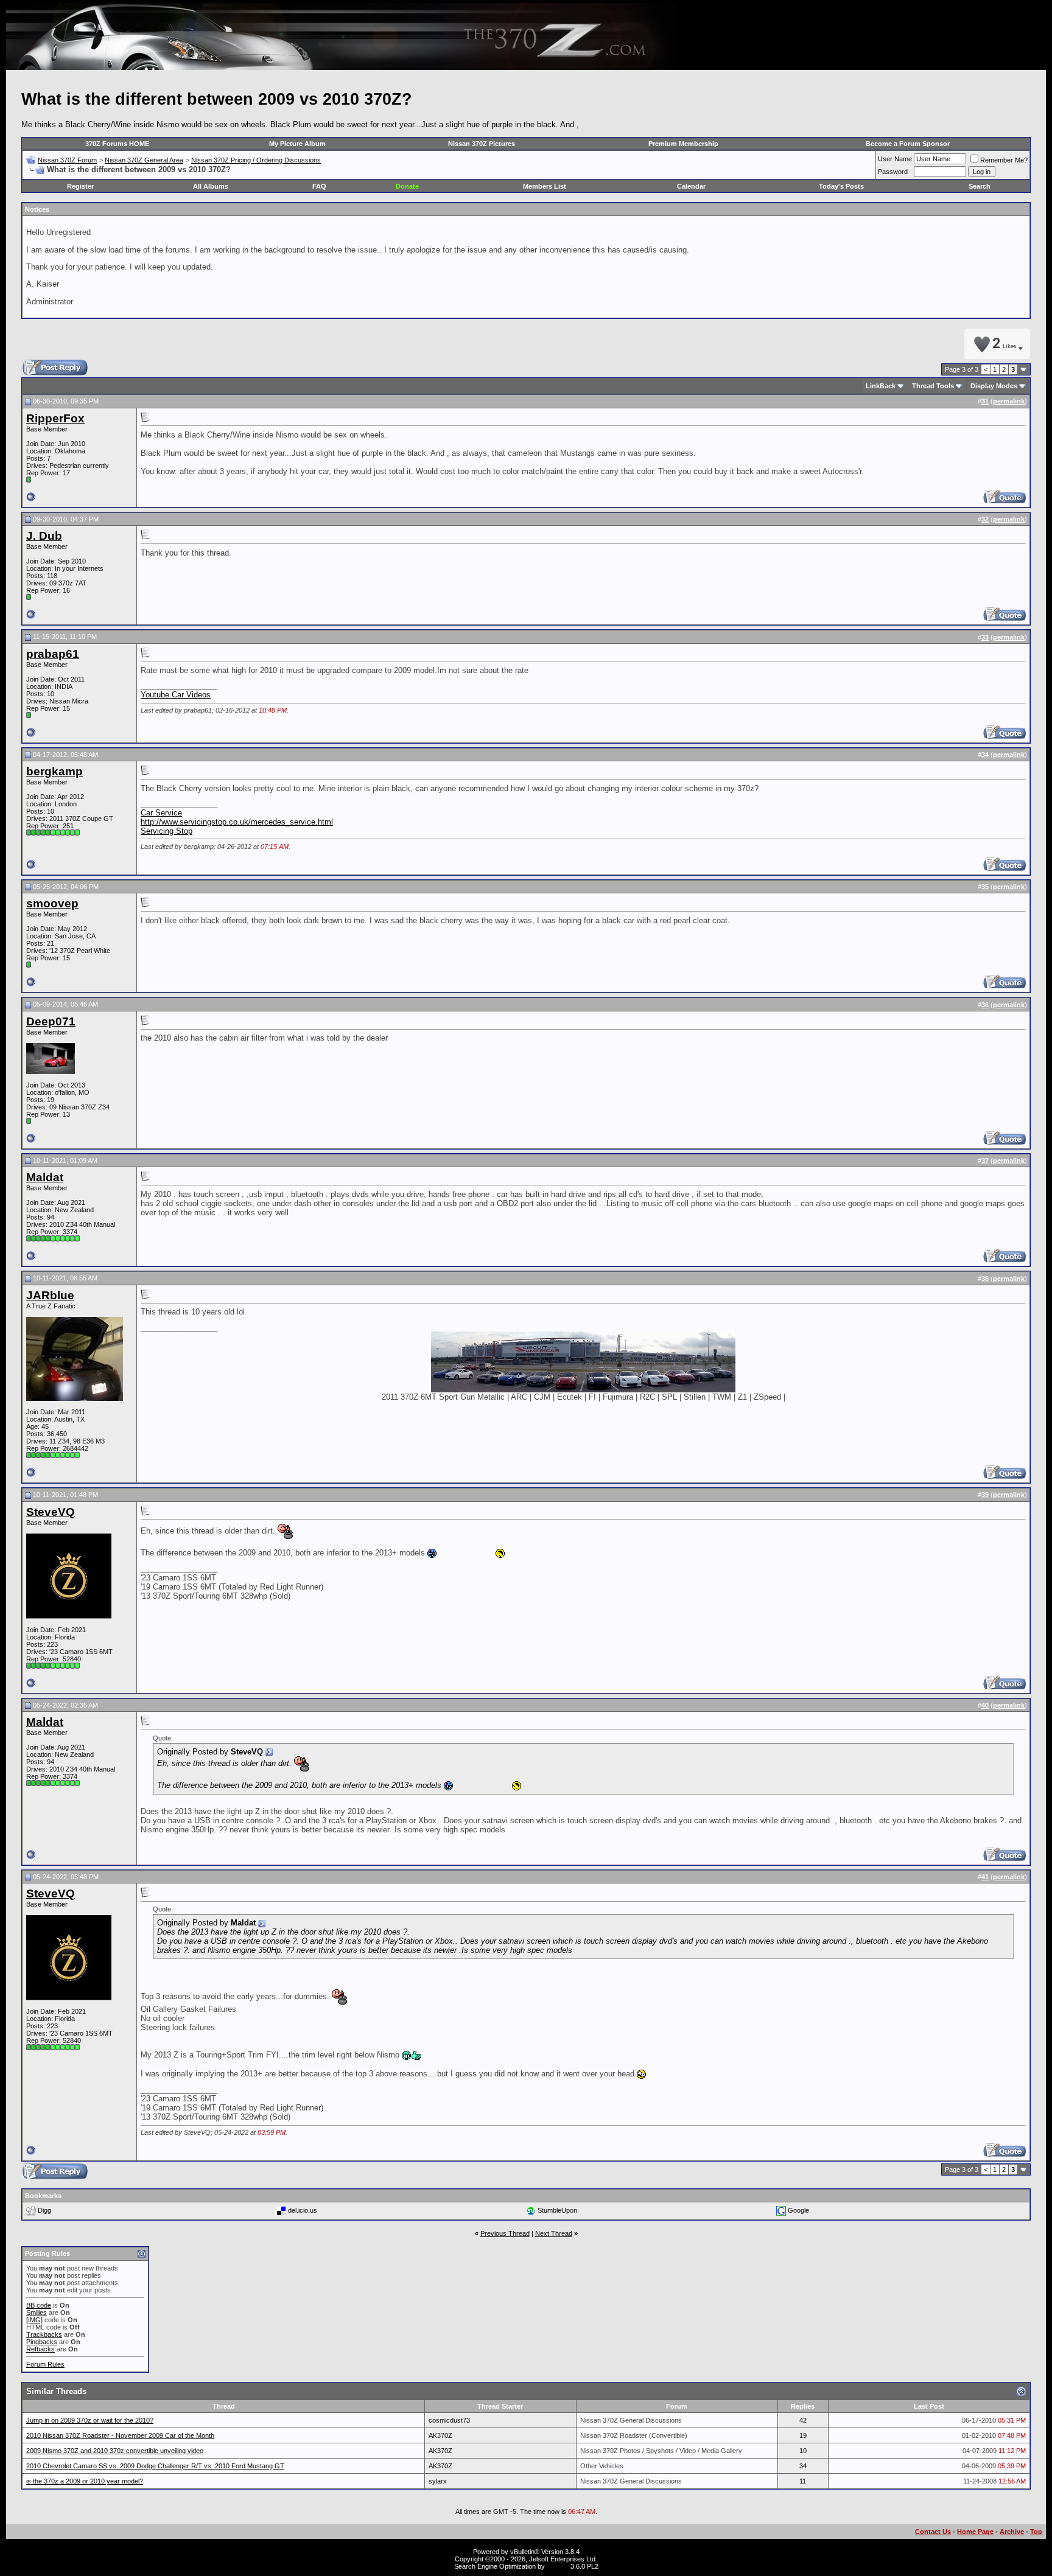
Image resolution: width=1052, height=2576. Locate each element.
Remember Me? (1004, 160)
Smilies (37, 2312)
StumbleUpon (557, 2210)
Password (893, 172)
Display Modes (994, 386)
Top (1036, 2532)
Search (980, 186)
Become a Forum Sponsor (908, 144)
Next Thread (554, 2233)
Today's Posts (841, 186)
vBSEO (558, 2566)
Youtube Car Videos (176, 695)
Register (80, 186)
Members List (545, 186)
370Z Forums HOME (117, 144)
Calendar (691, 186)
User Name (895, 159)
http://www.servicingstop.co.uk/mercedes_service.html (237, 822)
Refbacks (40, 2349)
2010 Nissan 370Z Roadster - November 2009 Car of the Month (120, 2435)
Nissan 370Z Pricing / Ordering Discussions (256, 160)
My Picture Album (297, 144)
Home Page (975, 2532)
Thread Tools (933, 386)
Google (798, 2210)
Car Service (161, 813)
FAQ (319, 186)
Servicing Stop (167, 831)
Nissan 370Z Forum (67, 160)
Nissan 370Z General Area (144, 160)
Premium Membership (683, 144)
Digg (44, 2210)
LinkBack (881, 386)
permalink (1009, 401)
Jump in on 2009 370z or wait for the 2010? (90, 2420)
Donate (407, 186)
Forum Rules (45, 2364)
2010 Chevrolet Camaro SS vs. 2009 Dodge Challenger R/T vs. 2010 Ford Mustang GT (155, 2466)
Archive (1012, 2532)
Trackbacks (44, 2334)
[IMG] (34, 2320)
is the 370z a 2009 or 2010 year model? (85, 2481)
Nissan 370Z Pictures (482, 144)
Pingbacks (42, 2342)
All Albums (211, 186)
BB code (39, 2305)
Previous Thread (505, 2233)
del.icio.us (303, 2210)
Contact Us (933, 2532)
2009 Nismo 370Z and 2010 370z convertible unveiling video (115, 2451)
